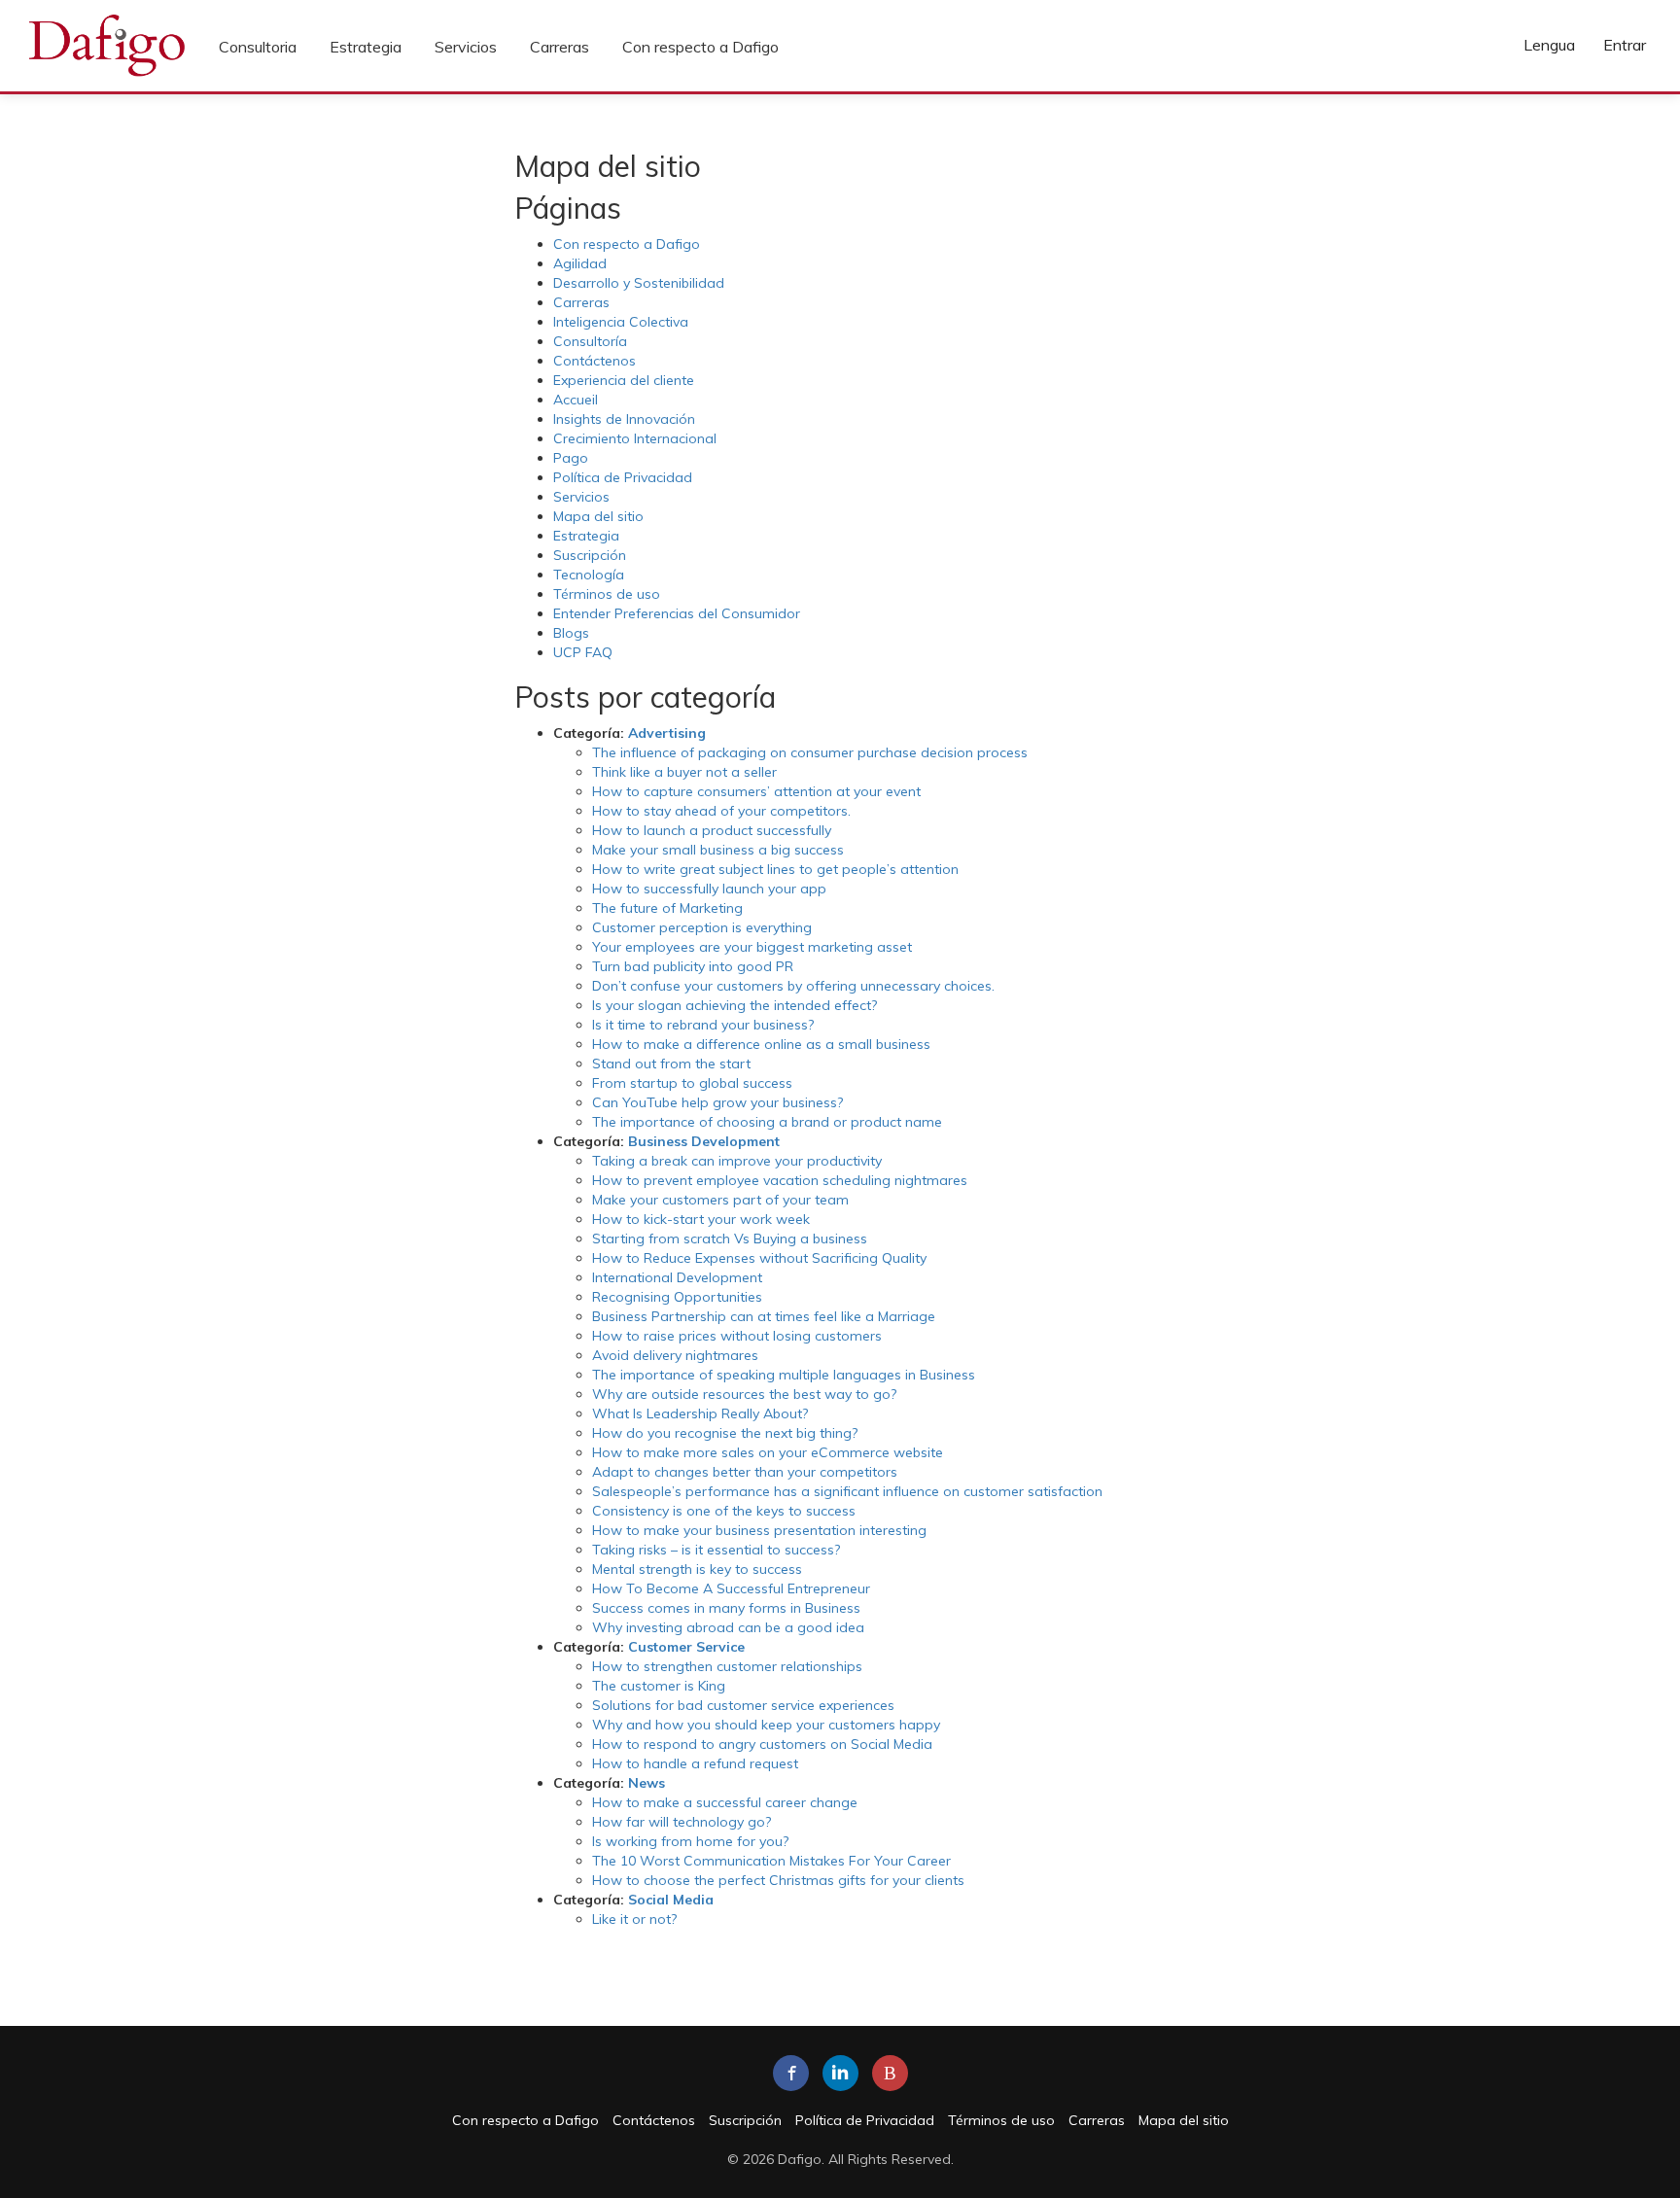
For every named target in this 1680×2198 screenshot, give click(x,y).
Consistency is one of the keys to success (724, 1511)
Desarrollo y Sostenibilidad (639, 283)
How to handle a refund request (695, 1763)
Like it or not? (634, 1919)
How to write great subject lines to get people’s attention (775, 869)
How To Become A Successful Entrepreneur (731, 1588)
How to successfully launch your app (709, 889)
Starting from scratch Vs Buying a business (730, 1239)
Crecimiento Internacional (635, 438)
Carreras (560, 47)
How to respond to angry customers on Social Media (762, 1744)
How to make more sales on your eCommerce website (768, 1452)
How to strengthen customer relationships (727, 1666)
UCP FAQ (583, 652)
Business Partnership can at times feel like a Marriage (764, 1316)
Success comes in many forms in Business (726, 1608)
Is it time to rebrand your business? (703, 1025)
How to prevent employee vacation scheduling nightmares (780, 1180)
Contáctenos (595, 361)
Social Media (671, 1900)
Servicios (466, 47)
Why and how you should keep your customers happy (766, 1725)
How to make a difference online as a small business (761, 1044)
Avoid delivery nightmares (675, 1355)
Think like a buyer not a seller (684, 772)
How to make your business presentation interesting (759, 1530)
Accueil (576, 400)
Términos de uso (607, 594)
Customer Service (686, 1647)
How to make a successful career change (725, 1802)
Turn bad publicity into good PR (693, 966)
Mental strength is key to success (697, 1569)
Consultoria (258, 47)
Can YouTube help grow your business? (717, 1102)
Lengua (1549, 45)
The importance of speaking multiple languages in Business (784, 1375)
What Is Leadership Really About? (700, 1413)
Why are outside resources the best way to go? (744, 1394)
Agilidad (580, 263)
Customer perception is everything (702, 927)
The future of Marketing (667, 908)
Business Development (704, 1141)
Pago (571, 458)
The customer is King (659, 1686)
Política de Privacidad (623, 477)
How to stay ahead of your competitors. (721, 811)
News (647, 1783)
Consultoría (590, 341)
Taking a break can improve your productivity (737, 1161)
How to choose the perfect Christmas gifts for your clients (778, 1880)
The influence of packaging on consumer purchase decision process (810, 752)
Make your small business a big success (718, 850)
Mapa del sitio (598, 516)
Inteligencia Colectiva (621, 322)
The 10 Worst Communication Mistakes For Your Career (771, 1861)
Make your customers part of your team (720, 1200)
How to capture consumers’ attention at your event (756, 791)
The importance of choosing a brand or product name (767, 1122)
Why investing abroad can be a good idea (728, 1627)
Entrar (1625, 45)
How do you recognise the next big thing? (725, 1433)
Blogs (571, 633)
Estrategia (366, 47)
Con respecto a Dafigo (700, 47)
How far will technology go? (682, 1822)
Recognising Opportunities (677, 1297)
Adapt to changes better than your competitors (745, 1472)
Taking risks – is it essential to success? (716, 1550)
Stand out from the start (671, 1064)
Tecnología (589, 575)
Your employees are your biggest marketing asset (752, 947)
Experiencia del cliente (624, 380)
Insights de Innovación (624, 419)
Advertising (667, 733)
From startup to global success (692, 1083)
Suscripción (590, 555)
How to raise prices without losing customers (737, 1336)
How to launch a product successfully (712, 830)
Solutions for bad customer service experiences (743, 1705)
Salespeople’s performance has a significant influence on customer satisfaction (847, 1491)
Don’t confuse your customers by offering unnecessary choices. (793, 986)
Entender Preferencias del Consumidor (677, 613)
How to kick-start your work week (701, 1219)
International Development (677, 1277)
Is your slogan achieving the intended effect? (735, 1005)
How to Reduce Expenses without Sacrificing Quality (759, 1258)
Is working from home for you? (690, 1841)
